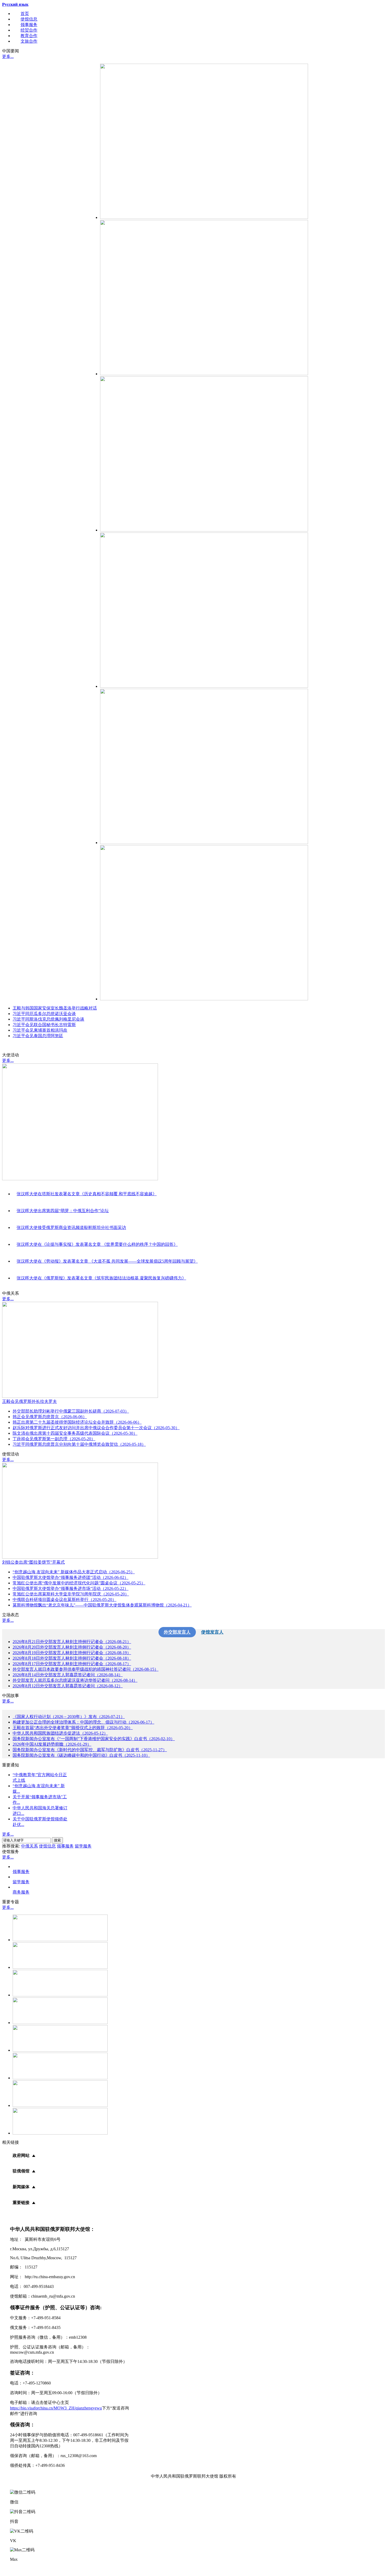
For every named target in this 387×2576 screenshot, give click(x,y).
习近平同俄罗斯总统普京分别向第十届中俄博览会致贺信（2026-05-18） (79, 1444)
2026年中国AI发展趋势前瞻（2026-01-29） (52, 1744)
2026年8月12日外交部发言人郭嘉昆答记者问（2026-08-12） (68, 1686)
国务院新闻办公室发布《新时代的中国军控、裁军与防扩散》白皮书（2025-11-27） (90, 1750)
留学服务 (83, 1846)
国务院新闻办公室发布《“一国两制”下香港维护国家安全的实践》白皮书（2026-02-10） (94, 1739)
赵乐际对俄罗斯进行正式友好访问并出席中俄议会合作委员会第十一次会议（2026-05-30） (96, 1428)
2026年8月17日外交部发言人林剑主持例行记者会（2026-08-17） (72, 1664)
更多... (8, 56)
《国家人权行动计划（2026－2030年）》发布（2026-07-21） (69, 1717)
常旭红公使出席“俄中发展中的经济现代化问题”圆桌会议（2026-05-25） (79, 1583)
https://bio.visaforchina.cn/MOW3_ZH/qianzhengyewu (56, 2408)
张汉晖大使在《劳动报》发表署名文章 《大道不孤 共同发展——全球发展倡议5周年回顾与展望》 (107, 1261)
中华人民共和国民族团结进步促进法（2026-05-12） (60, 1733)
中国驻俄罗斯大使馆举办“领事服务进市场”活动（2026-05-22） (71, 1588)
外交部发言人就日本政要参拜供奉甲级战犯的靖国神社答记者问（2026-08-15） (86, 1669)
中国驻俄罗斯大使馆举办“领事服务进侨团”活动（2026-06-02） (71, 1577)
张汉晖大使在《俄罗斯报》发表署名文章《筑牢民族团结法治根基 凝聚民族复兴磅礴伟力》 (101, 1278)
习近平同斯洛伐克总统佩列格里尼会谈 (48, 1019)
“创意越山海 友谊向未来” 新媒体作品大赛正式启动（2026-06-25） (74, 1572)
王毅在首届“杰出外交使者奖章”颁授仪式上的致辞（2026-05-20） (73, 1728)
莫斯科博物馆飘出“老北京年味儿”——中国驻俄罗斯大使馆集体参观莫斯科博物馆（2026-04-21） (102, 1605)
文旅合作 (29, 41)
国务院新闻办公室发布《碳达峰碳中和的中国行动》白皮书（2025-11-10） (81, 1755)
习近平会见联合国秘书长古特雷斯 (44, 1025)
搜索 (57, 1840)
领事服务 (29, 25)
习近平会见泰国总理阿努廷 (38, 1036)
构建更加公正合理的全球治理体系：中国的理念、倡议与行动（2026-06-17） (83, 1722)
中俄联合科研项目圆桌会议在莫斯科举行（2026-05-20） (64, 1600)
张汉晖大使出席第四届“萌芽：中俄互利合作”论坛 (63, 1211)
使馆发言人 (212, 1632)
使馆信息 (29, 19)
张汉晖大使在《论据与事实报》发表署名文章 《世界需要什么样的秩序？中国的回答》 (97, 1244)
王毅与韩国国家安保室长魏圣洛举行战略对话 (55, 1008)
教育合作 (29, 36)
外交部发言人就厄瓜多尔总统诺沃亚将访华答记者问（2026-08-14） (75, 1680)
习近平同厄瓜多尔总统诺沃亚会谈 (44, 1014)
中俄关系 (29, 1846)
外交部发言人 (177, 1632)
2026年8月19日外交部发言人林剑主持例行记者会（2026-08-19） (72, 1653)
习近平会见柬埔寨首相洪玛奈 (40, 1030)
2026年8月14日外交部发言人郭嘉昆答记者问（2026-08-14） (68, 1675)
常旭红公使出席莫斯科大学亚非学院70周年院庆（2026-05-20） (71, 1594)
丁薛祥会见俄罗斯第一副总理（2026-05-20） (54, 1439)
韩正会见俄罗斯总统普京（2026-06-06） (50, 1417)
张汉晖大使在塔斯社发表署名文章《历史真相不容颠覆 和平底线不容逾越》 (87, 1194)
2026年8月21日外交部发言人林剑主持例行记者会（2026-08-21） (72, 1642)
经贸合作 (29, 30)
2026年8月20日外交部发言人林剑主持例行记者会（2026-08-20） (72, 1647)
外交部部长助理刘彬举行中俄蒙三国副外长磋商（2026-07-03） (71, 1411)
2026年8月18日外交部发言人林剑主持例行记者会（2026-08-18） (72, 1658)
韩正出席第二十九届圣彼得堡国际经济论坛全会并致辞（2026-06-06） (77, 1422)
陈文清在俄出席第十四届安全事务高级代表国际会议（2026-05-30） (75, 1433)
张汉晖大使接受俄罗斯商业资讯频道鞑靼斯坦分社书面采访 (71, 1227)
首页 (25, 14)
